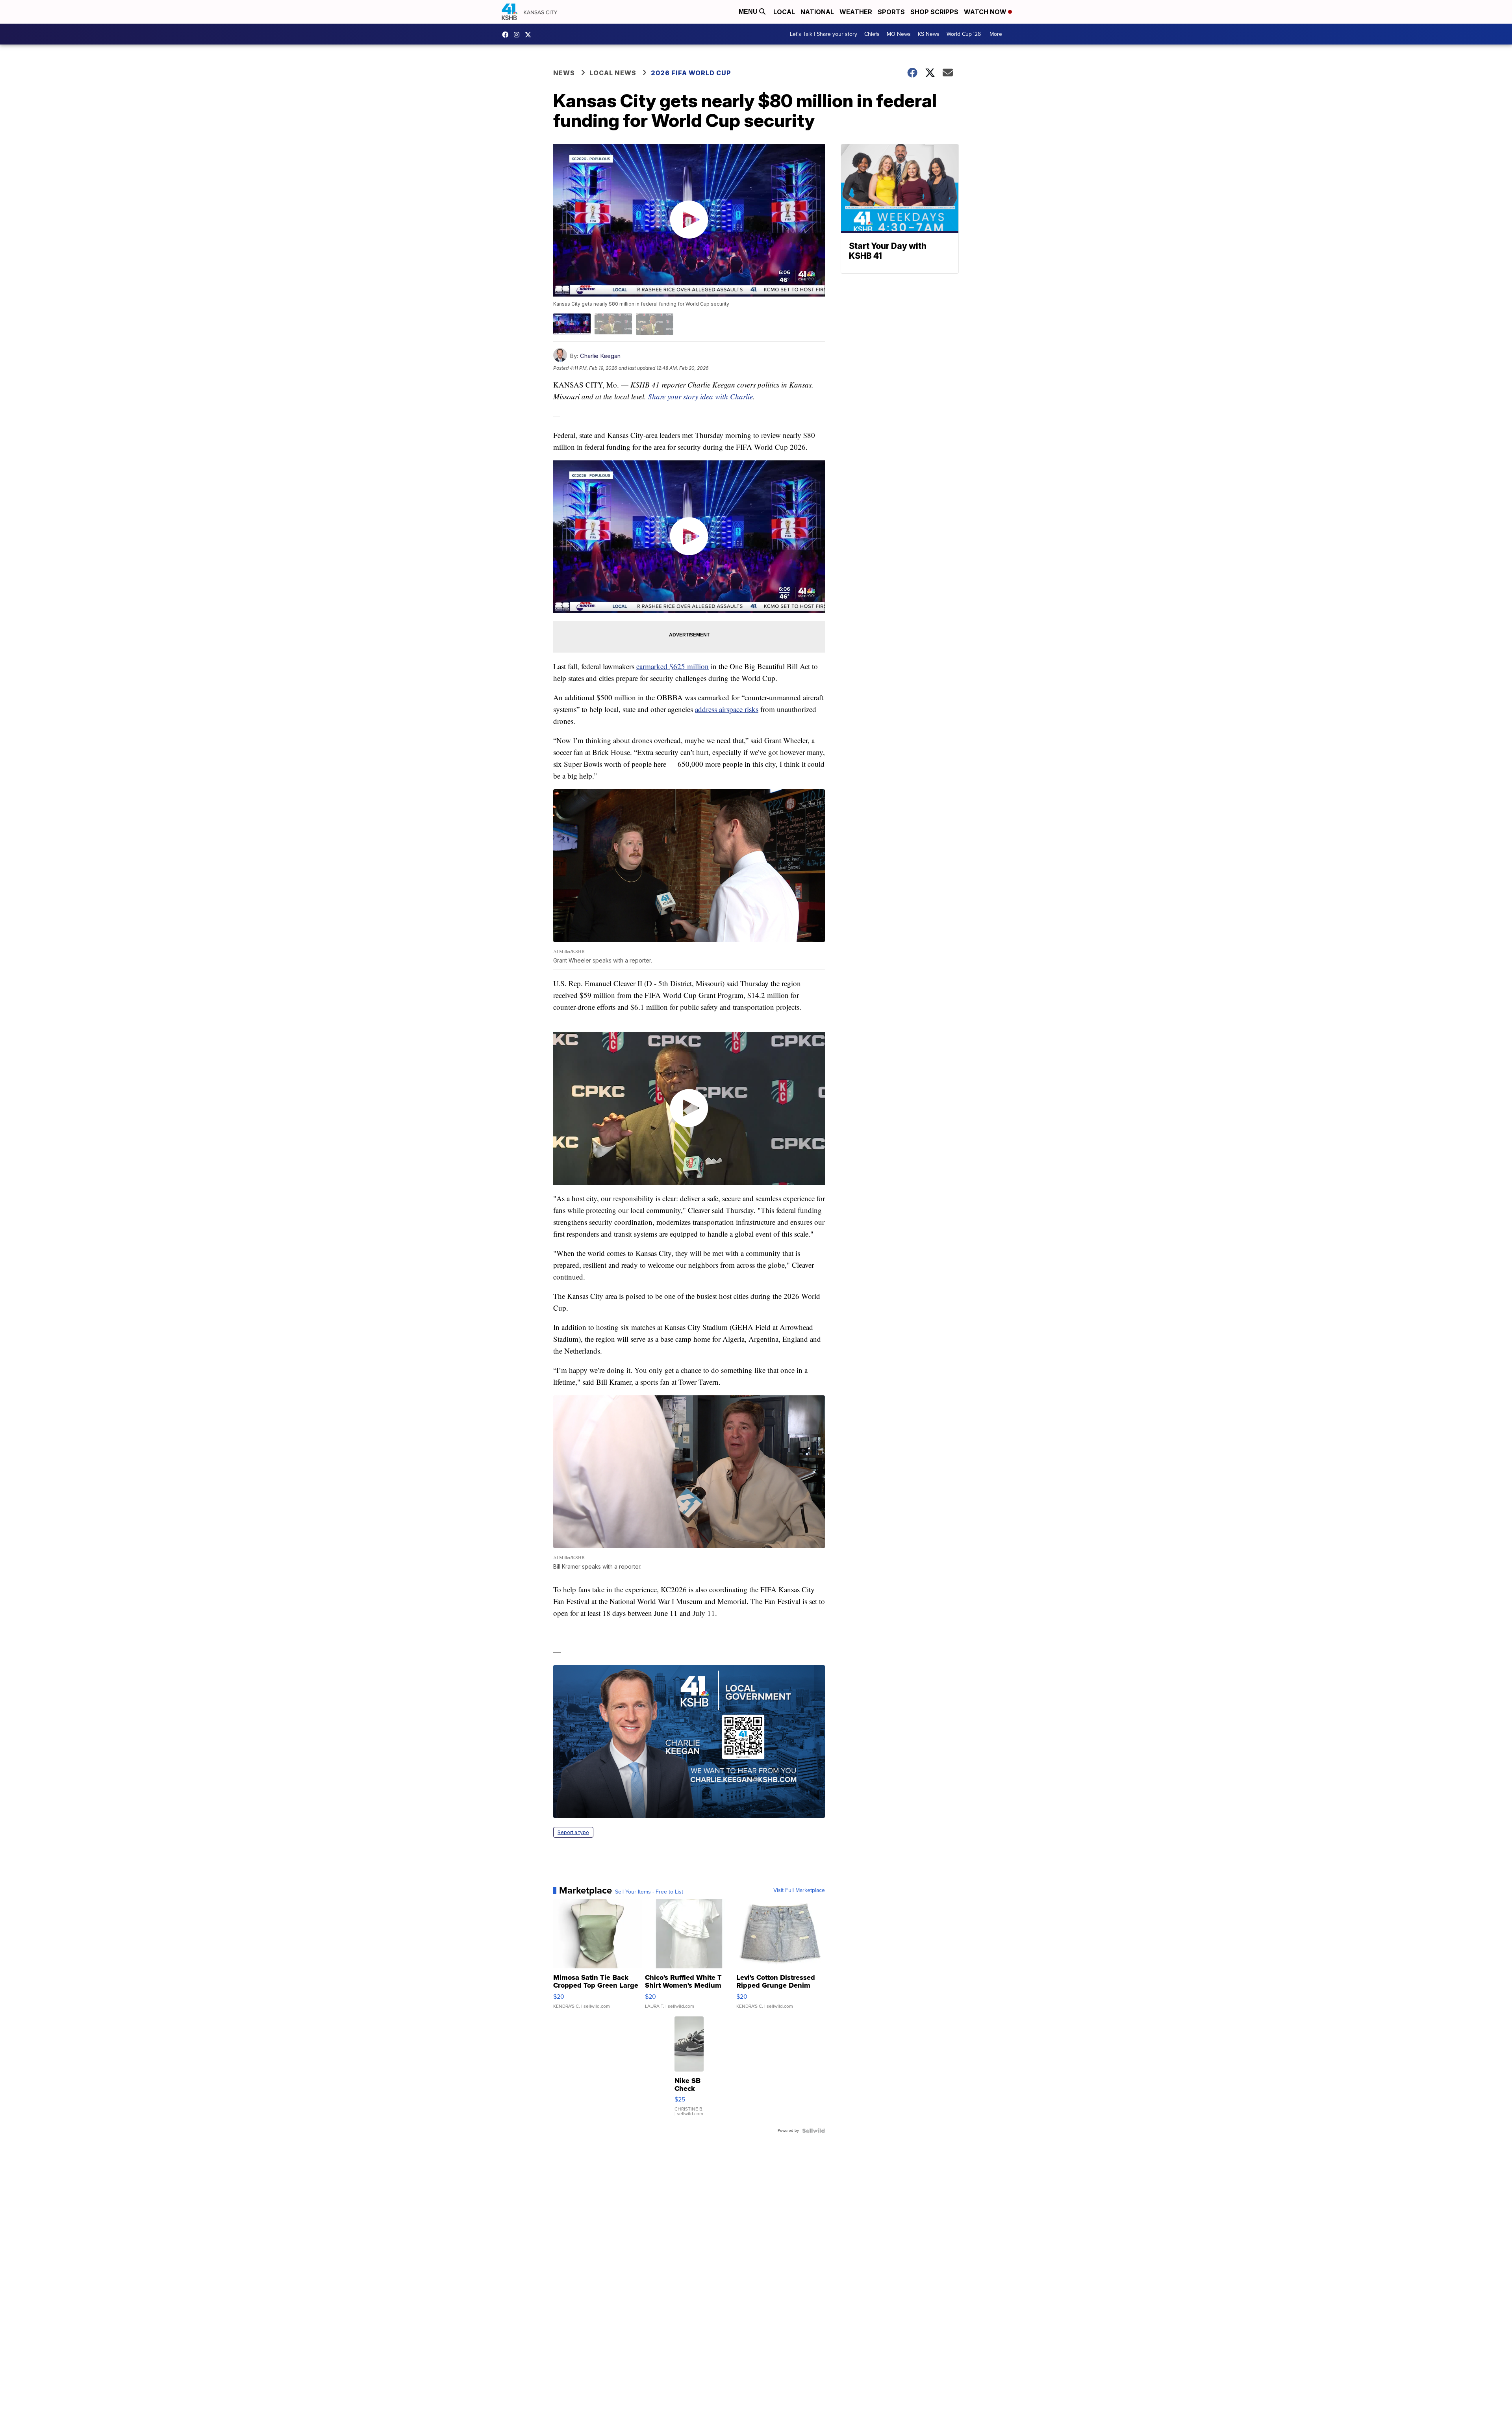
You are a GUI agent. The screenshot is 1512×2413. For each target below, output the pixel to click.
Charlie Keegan (600, 356)
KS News (929, 34)
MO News (899, 34)
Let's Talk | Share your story (824, 34)
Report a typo (573, 1832)
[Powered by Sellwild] (813, 2131)
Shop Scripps (934, 12)
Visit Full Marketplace (799, 1890)
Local (784, 12)
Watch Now (986, 12)
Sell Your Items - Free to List (649, 1892)
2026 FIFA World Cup (691, 73)
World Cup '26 (964, 34)
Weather (856, 12)
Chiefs (872, 34)
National (817, 12)
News (564, 73)
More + (998, 34)
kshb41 (507, 35)
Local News (613, 73)
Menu (749, 12)
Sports (891, 12)
